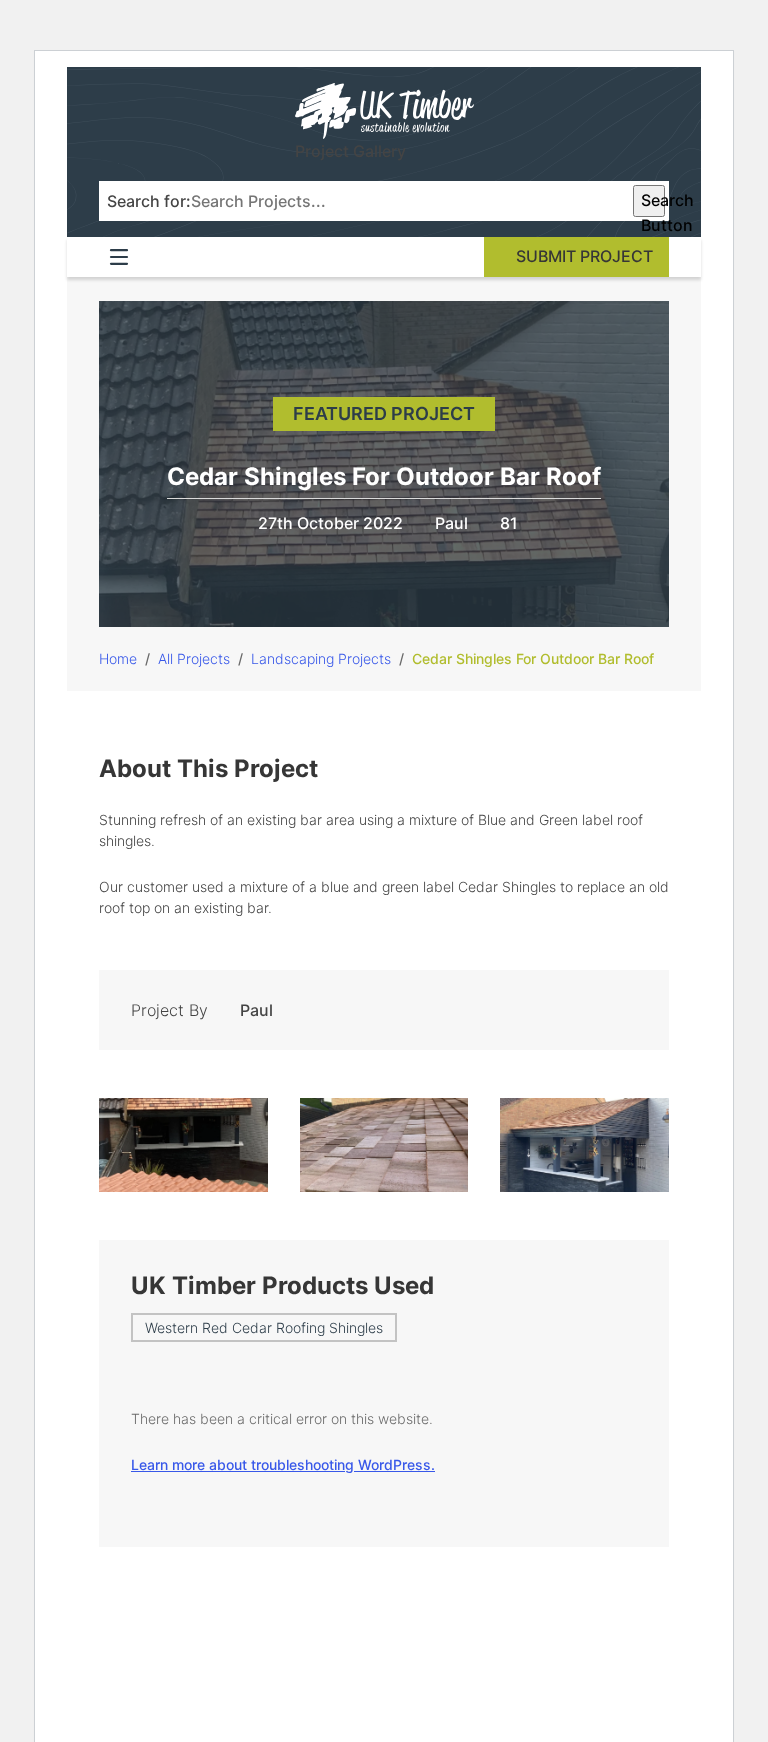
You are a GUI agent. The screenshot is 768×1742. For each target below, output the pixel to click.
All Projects (194, 658)
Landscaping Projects (321, 658)
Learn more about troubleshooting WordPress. (283, 1464)
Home (118, 658)
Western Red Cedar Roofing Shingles (264, 1327)
